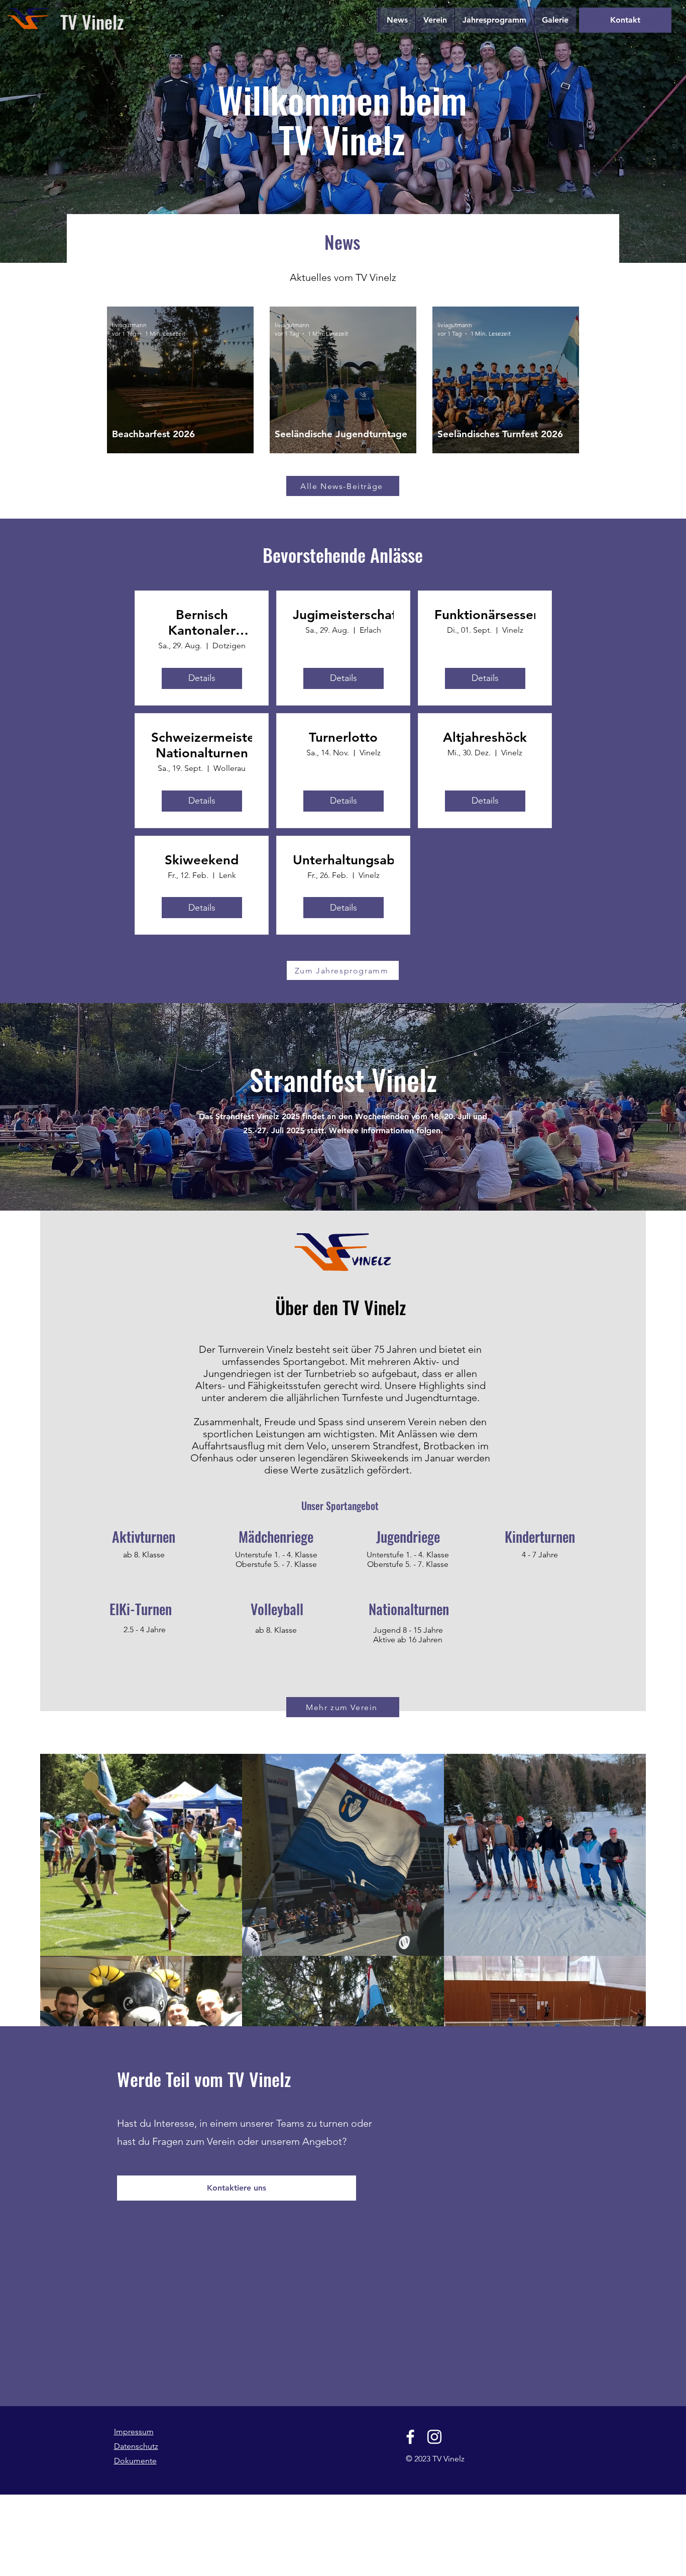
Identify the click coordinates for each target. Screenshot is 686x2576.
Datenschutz (136, 2446)
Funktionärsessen (485, 615)
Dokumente (135, 2461)
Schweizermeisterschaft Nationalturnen (202, 745)
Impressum (134, 2432)
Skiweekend (202, 860)
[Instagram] (434, 2437)
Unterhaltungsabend (343, 860)
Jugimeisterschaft (343, 615)
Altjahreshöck (485, 737)
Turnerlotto (343, 737)
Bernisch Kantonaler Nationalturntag (202, 623)
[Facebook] (410, 2437)
